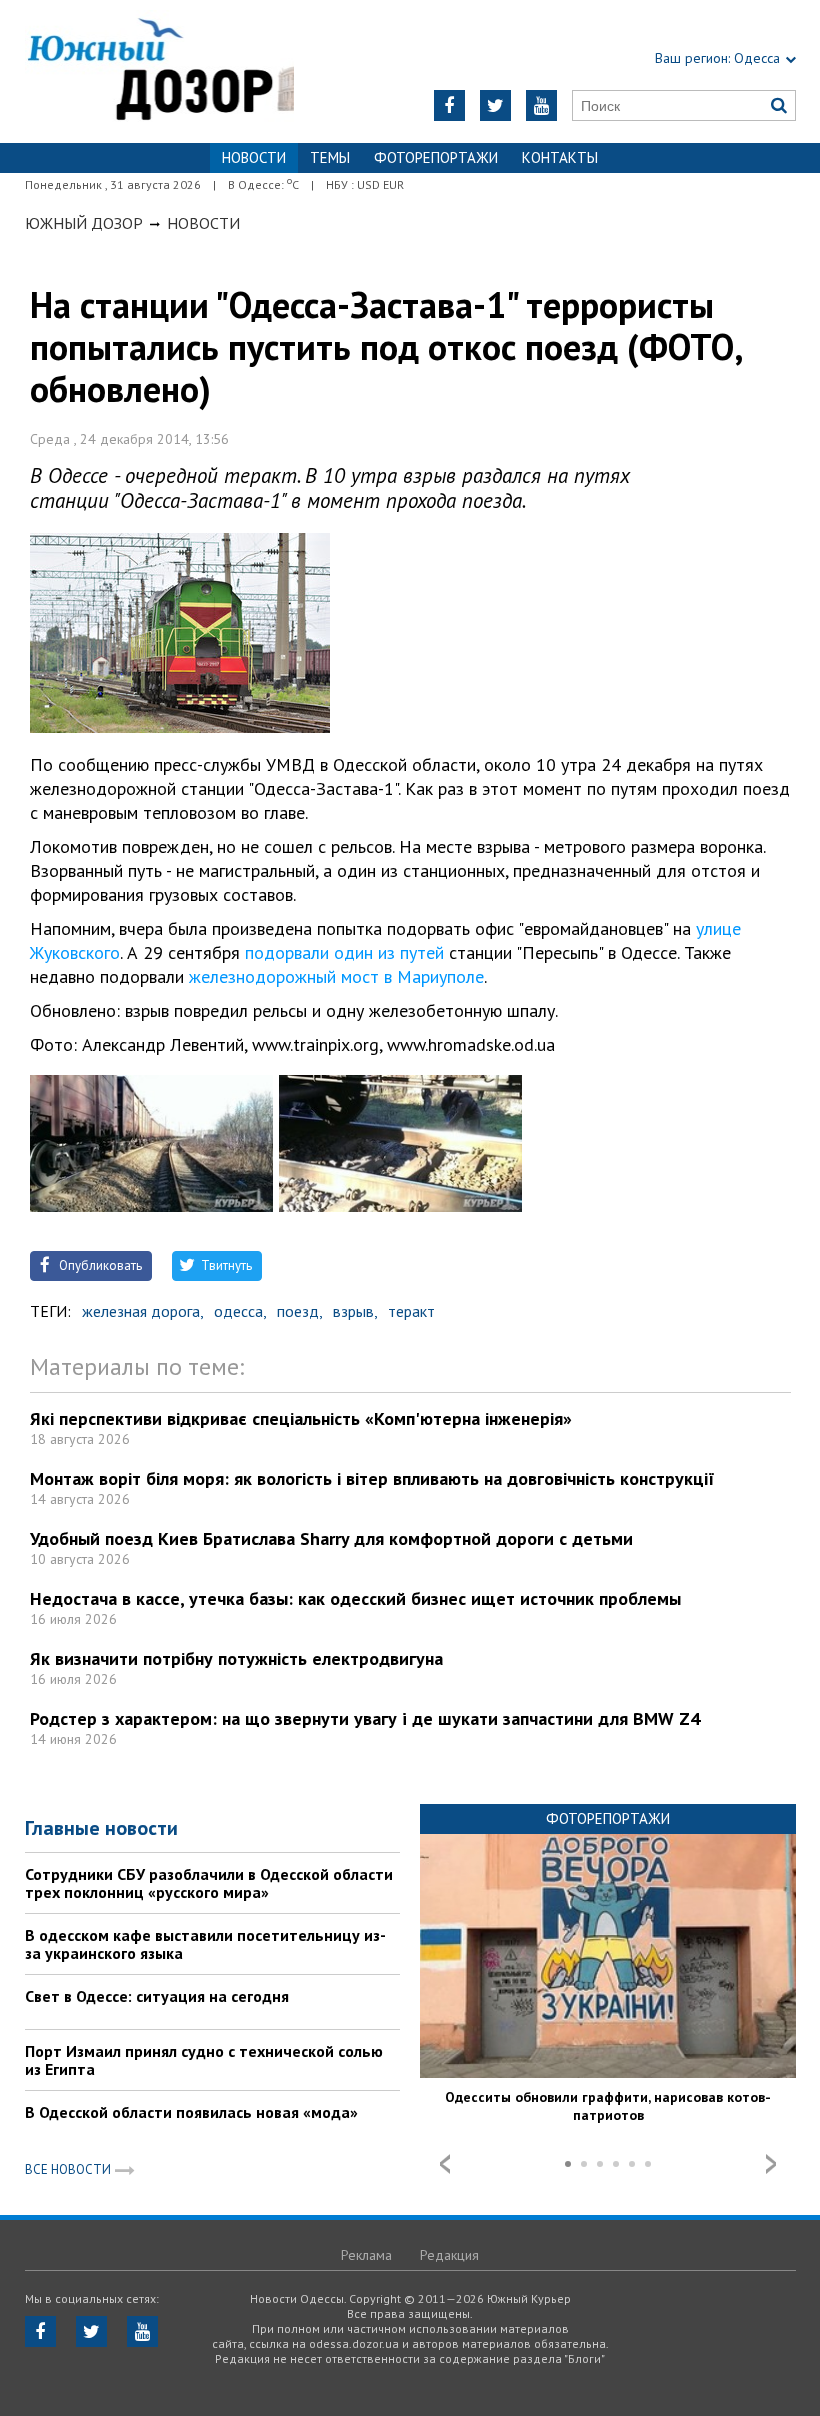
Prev (445, 2164)
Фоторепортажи (436, 157)
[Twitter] (495, 105)
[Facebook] (449, 105)
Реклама (366, 2255)
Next (771, 2164)
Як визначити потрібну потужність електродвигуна (236, 1658)
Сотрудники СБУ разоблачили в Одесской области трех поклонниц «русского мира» (209, 1883)
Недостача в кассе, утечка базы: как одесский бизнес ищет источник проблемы (355, 1598)
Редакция (449, 2255)
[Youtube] (541, 105)
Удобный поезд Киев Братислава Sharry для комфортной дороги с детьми (331, 1538)
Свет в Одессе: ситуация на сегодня (157, 1996)
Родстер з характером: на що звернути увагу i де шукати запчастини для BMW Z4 (365, 1718)
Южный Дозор (84, 223)
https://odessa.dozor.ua (160, 71)
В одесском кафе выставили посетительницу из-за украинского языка (205, 1944)
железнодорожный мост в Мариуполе (336, 976)
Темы (330, 157)
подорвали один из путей (344, 952)
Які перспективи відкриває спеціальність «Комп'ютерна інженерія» (301, 1418)
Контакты (560, 157)
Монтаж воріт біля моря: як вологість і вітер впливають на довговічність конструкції (372, 1478)
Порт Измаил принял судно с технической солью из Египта (204, 2060)
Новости (203, 223)
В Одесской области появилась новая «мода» (191, 2112)
